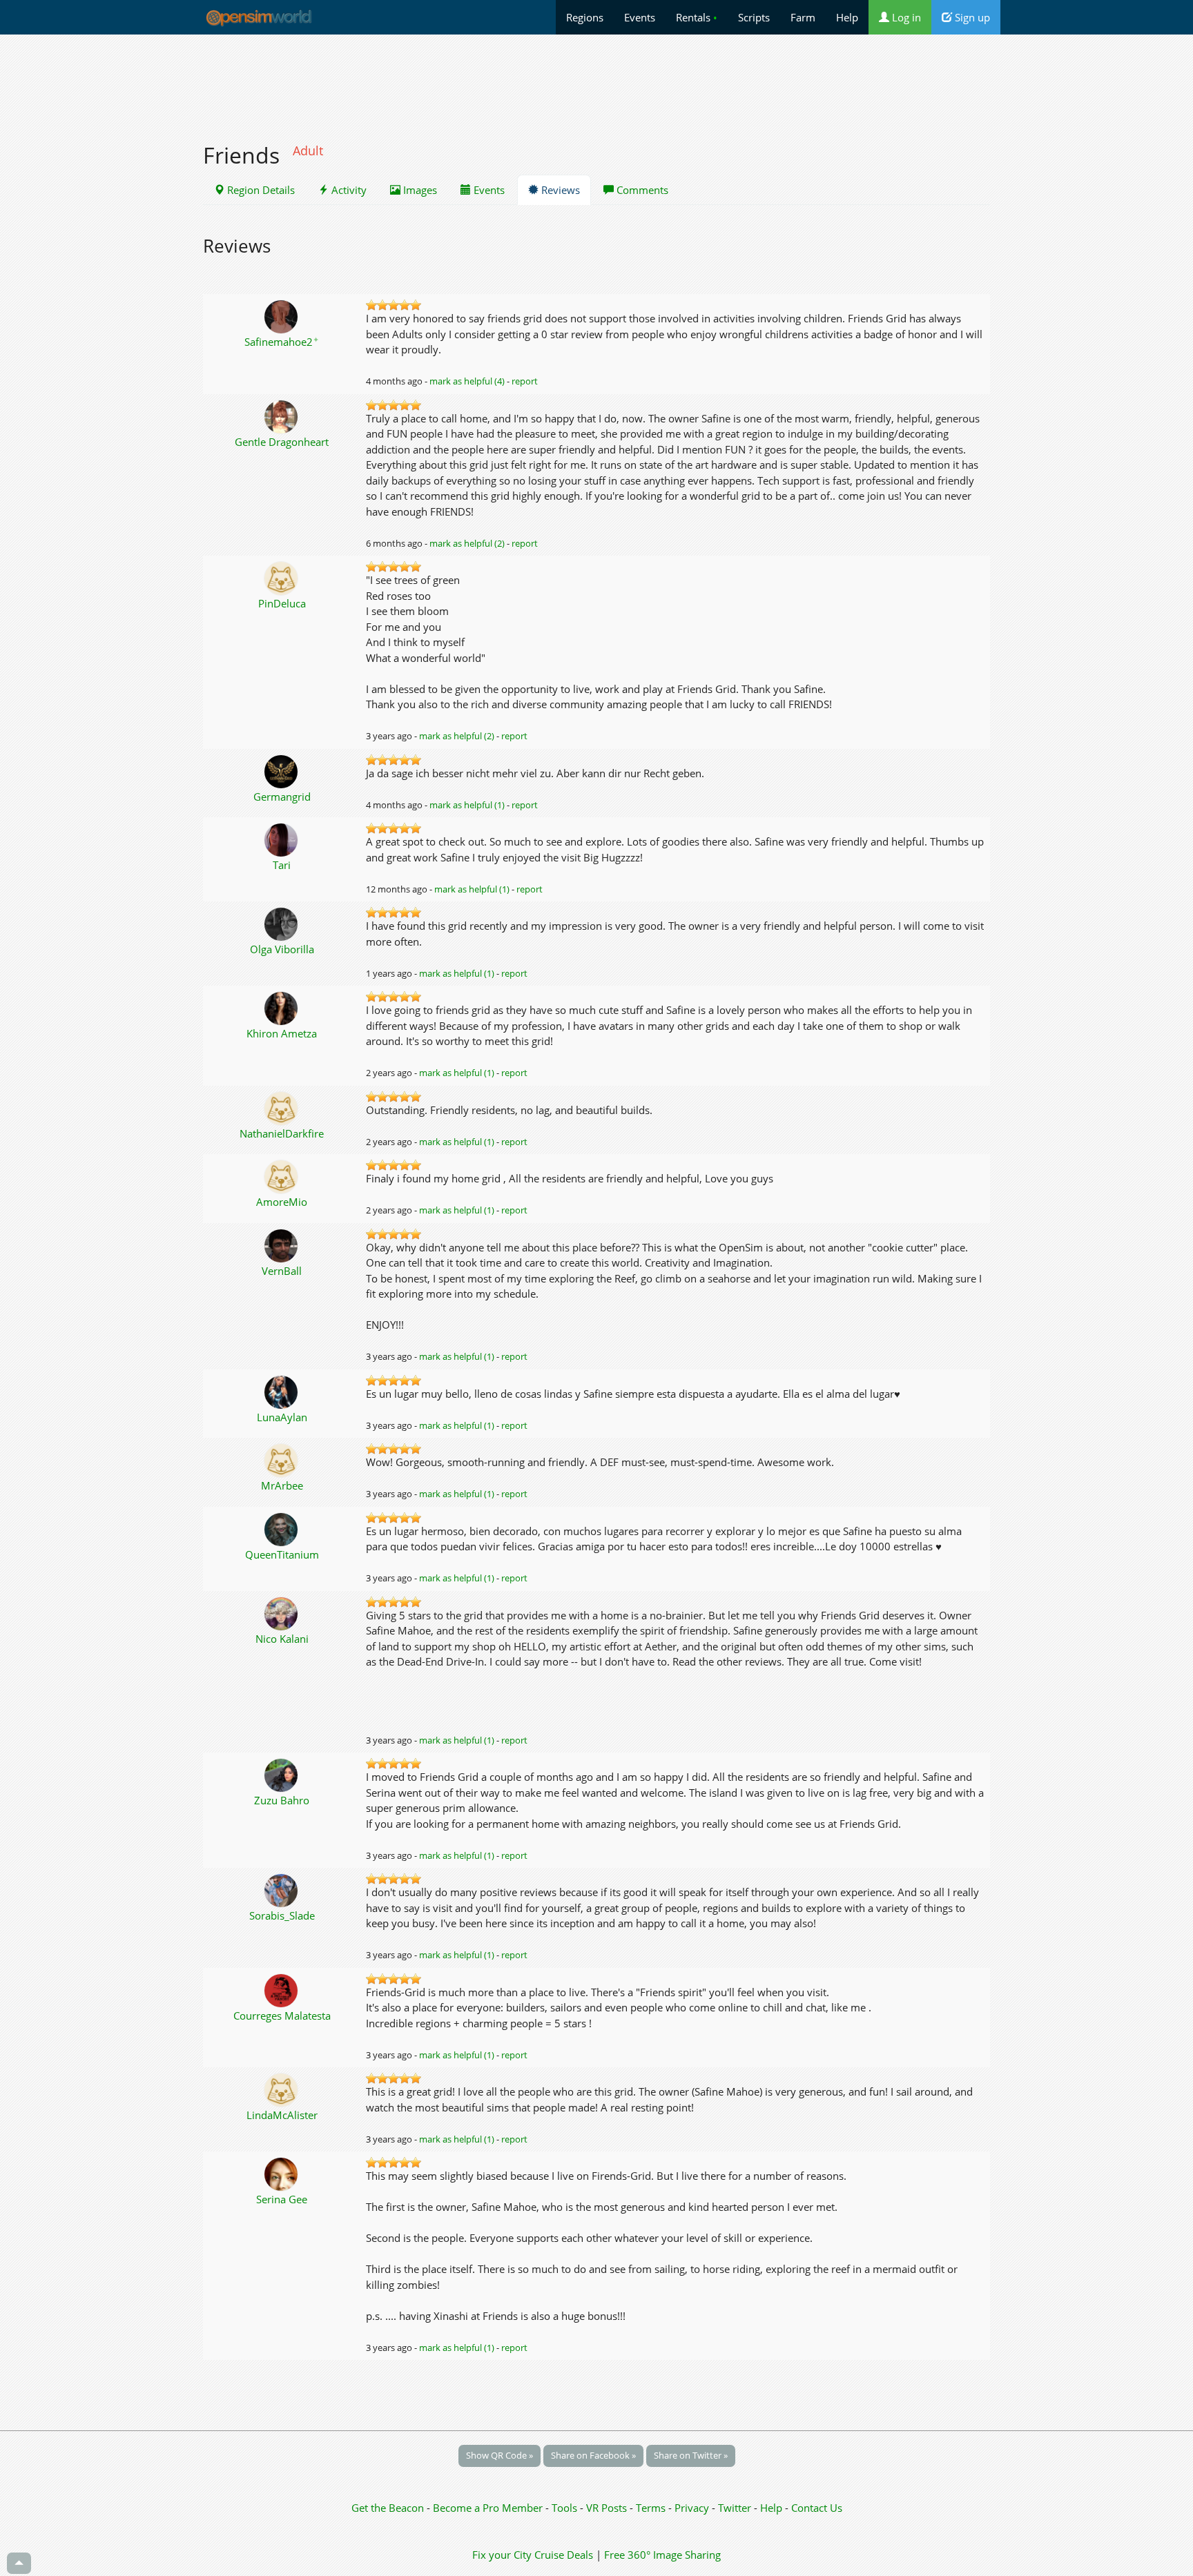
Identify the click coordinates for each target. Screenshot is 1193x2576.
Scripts (754, 17)
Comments (641, 190)
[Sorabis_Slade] (282, 1889)
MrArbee (282, 1485)
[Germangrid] (282, 770)
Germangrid (282, 797)
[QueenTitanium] (282, 1528)
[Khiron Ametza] (282, 1007)
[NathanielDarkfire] (282, 1107)
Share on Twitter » (691, 2455)
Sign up (971, 17)
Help (847, 17)
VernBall (282, 1271)
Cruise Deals (564, 2555)
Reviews (559, 190)
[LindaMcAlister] (282, 2089)
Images (419, 190)
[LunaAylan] (282, 1391)
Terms (652, 2508)
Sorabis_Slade (282, 1915)
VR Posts (608, 2508)
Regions (585, 17)
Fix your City (502, 2555)
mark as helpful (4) (467, 381)
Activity (348, 190)
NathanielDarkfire (282, 1133)
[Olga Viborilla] (282, 923)
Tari (282, 865)
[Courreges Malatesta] (282, 1989)
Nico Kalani (282, 1639)
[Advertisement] (596, 81)
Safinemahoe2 (282, 342)
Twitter (735, 2508)
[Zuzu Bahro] (282, 1774)
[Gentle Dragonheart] (282, 416)
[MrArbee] (282, 1459)
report (525, 381)
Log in (905, 17)
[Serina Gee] (282, 2173)
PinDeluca (282, 603)
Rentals (697, 17)
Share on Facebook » (593, 2455)
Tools (566, 2508)
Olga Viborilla (282, 949)
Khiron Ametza (282, 1033)
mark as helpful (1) (467, 805)
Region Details (260, 190)
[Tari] (282, 839)
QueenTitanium (282, 1554)
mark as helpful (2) (467, 543)
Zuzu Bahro (282, 1800)
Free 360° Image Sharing (662, 2555)
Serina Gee (282, 2199)
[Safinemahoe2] (282, 315)
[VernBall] (282, 1245)
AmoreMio (282, 1202)
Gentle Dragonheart (282, 442)
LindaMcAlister (282, 2115)
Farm (803, 17)
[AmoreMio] (282, 1175)
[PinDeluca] (282, 577)
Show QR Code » (499, 2455)
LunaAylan (282, 1417)
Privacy (692, 2508)
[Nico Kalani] (282, 1612)
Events (640, 17)
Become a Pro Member (489, 2508)
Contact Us (817, 2508)
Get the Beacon (388, 2508)
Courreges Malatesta (282, 2016)
